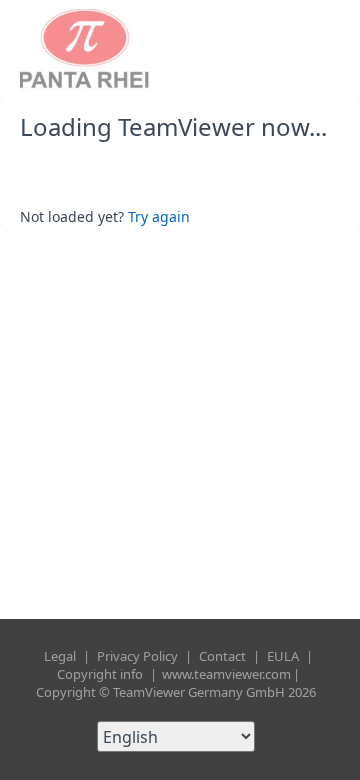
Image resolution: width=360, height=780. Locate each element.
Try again (159, 216)
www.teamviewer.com (226, 674)
